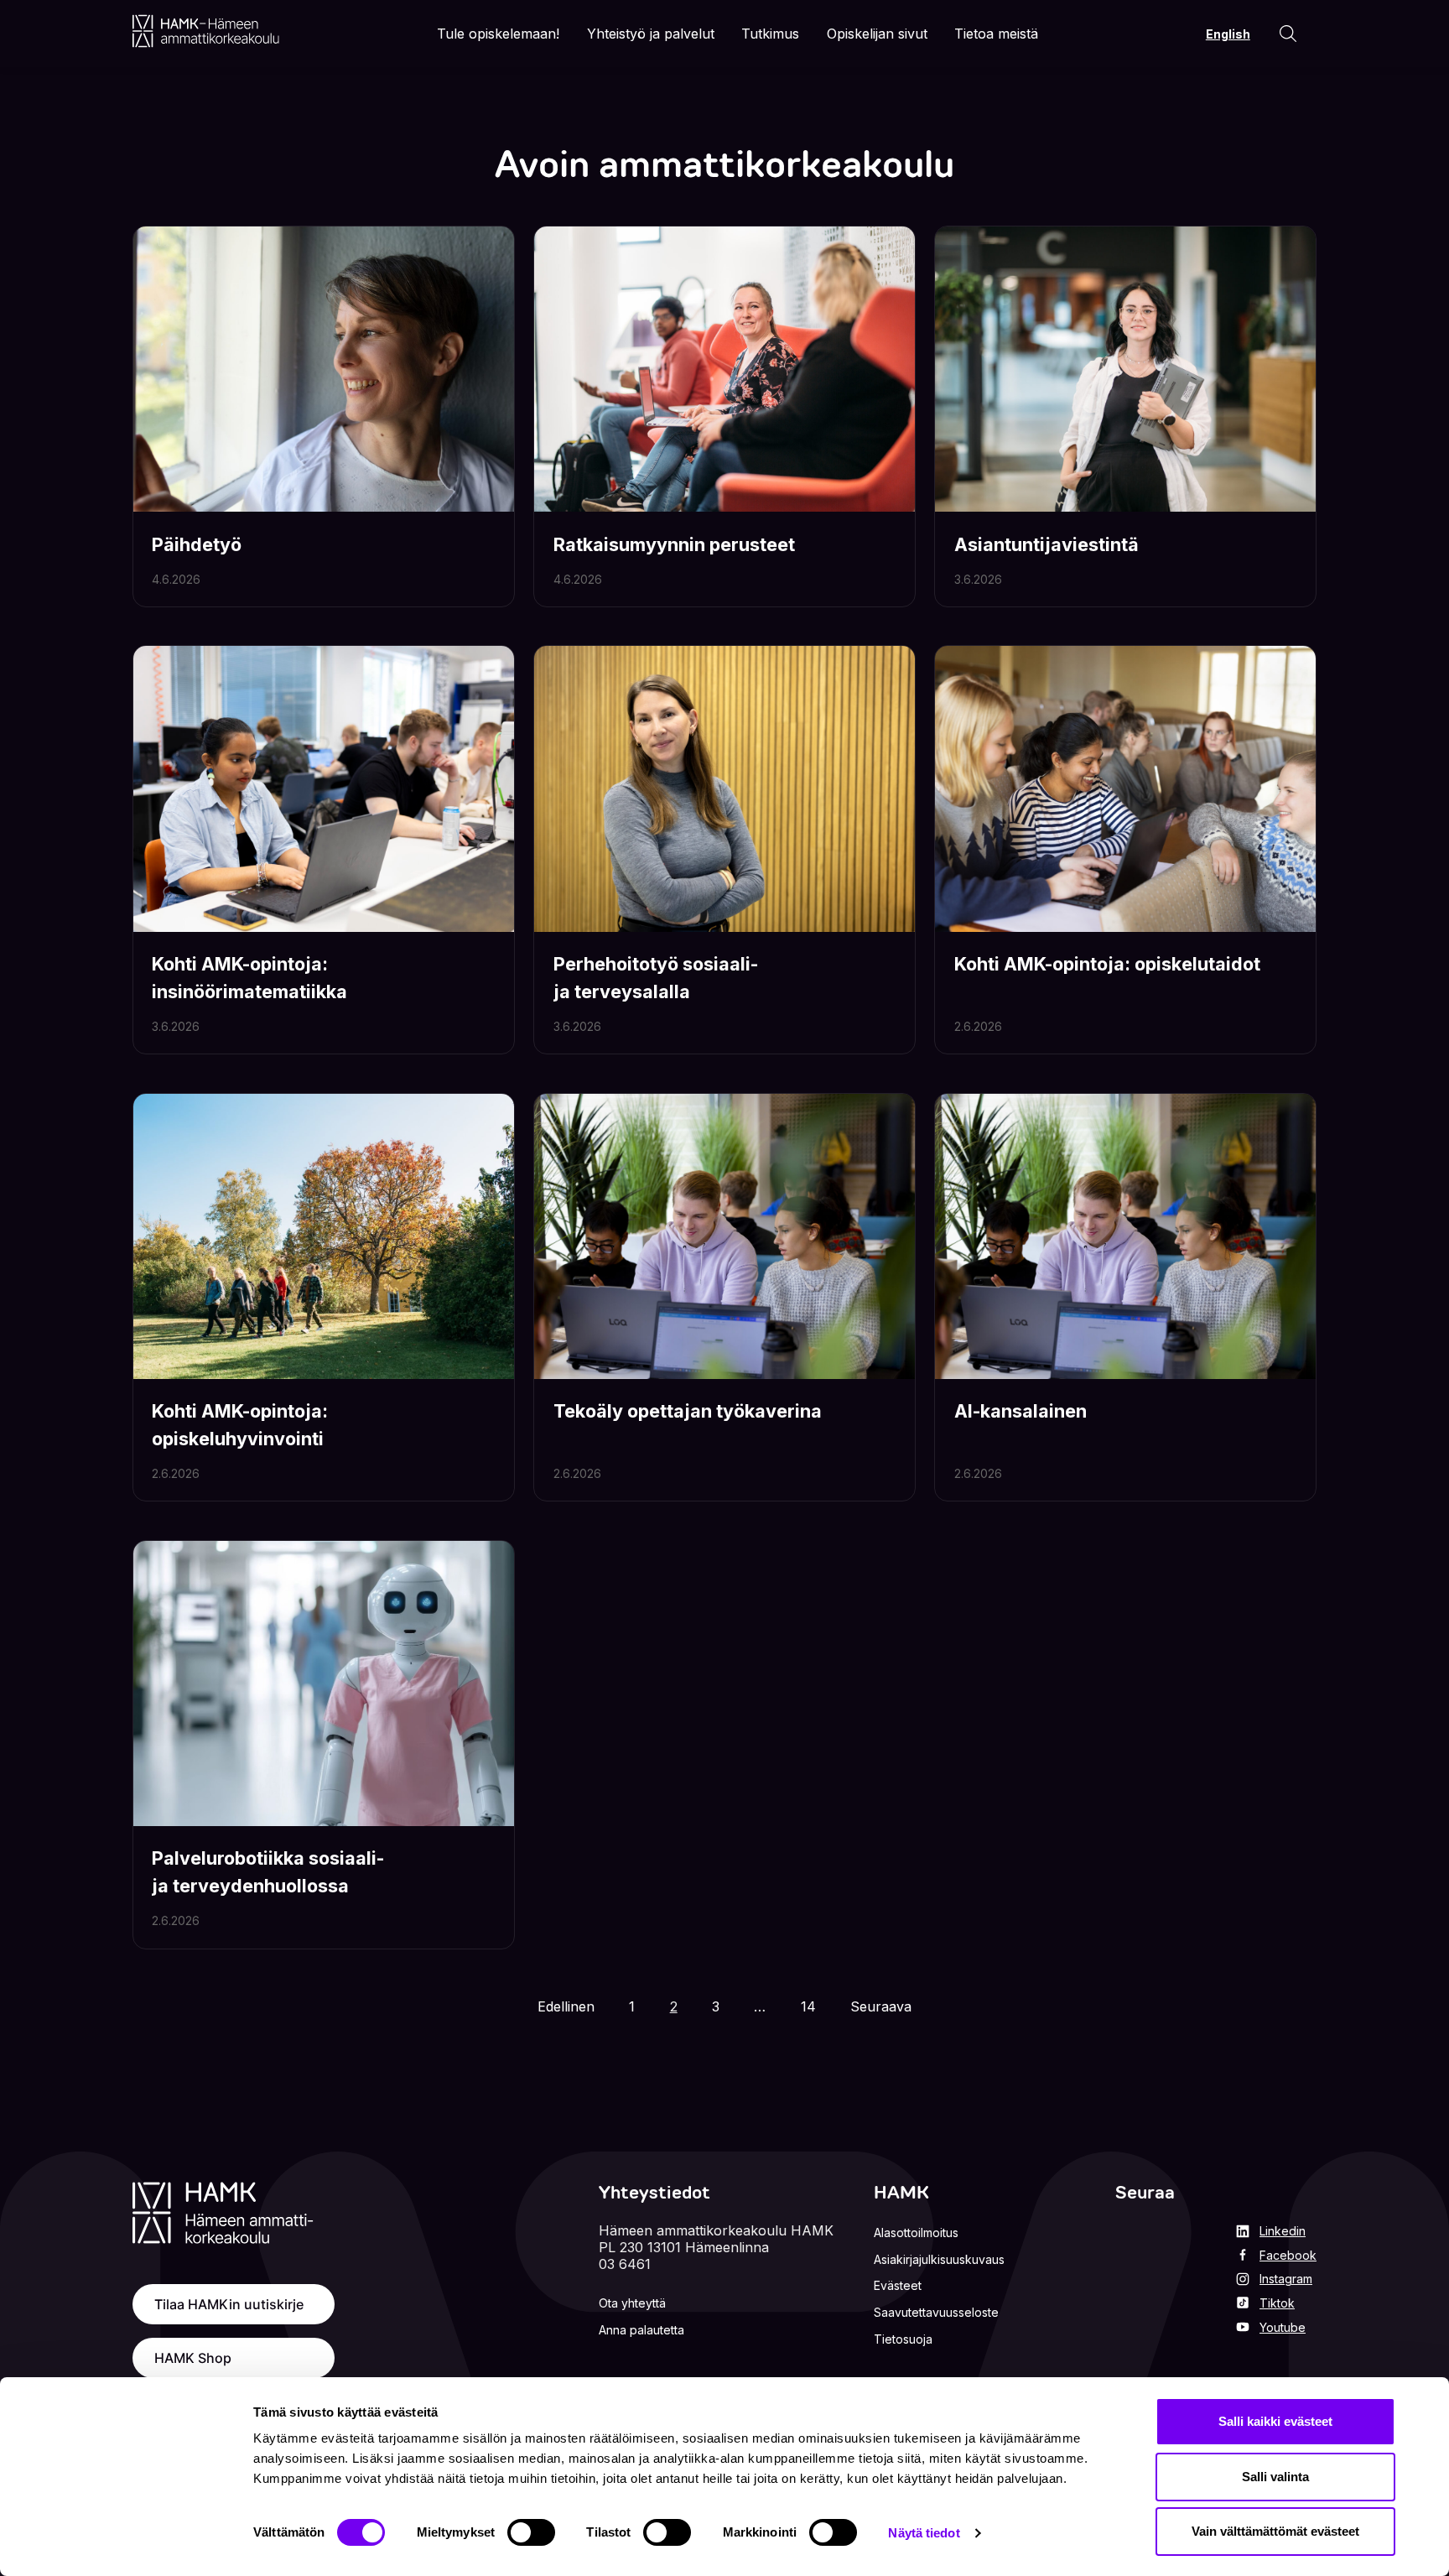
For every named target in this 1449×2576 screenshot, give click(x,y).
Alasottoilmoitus (916, 2233)
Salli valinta (1275, 2477)
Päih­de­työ (197, 544)
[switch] (531, 2532)
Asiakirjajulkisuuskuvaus (939, 2259)
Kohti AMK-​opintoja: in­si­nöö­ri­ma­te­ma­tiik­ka (249, 977)
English (1228, 34)
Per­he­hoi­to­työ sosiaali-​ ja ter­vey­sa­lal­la (656, 977)
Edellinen (566, 2006)
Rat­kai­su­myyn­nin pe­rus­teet (674, 544)
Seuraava (881, 2006)
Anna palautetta (641, 2330)
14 (814, 2006)
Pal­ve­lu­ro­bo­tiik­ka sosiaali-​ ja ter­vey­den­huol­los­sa (268, 1871)
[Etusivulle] (206, 31)
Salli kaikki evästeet (1275, 2421)
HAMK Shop (193, 2358)
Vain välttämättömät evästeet (1275, 2531)
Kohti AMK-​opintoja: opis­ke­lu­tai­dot (1107, 964)
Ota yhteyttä (632, 2303)
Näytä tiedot (924, 2533)
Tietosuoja (903, 2339)
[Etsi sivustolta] (1288, 34)
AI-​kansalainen (1021, 1411)
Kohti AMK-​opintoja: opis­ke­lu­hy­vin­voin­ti (240, 1424)
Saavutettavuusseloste (936, 2312)
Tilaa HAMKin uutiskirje (229, 2304)
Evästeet (898, 2285)
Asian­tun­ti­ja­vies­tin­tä (1046, 544)
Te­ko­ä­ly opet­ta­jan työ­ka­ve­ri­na (688, 1411)
